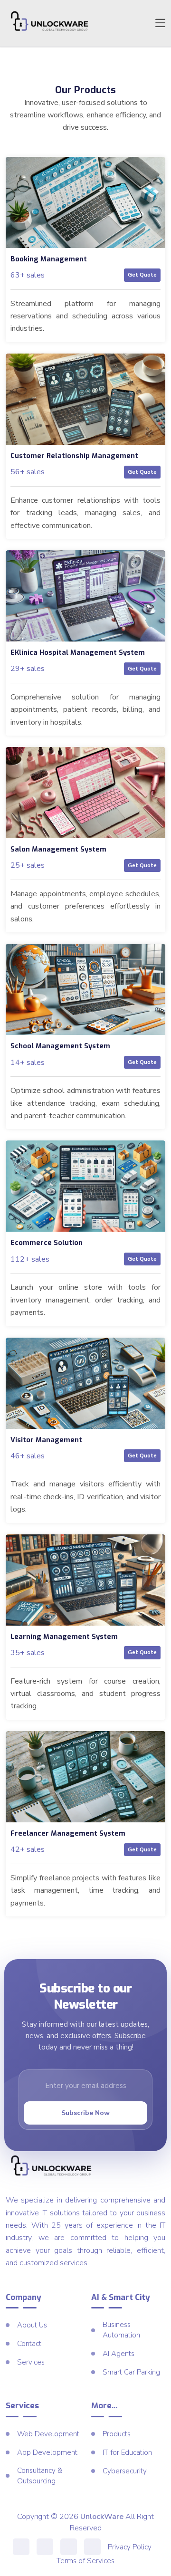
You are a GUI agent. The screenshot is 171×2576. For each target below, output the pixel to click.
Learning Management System (64, 1637)
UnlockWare (102, 2517)
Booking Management (49, 259)
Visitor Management (46, 1440)
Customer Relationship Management (74, 456)
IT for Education (127, 2452)
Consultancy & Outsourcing (40, 2476)
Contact (29, 2344)
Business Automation (121, 2330)
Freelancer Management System (68, 1834)
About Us (32, 2325)
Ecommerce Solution (47, 1243)
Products (117, 2434)
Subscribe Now (85, 2113)
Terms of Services (85, 2561)
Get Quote (142, 275)
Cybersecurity (125, 2471)
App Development (47, 2452)
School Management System (60, 1046)
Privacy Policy (130, 2547)
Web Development (48, 2434)
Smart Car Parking (131, 2372)
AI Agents (119, 2354)
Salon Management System (58, 849)
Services (31, 2362)
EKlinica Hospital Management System (78, 653)
